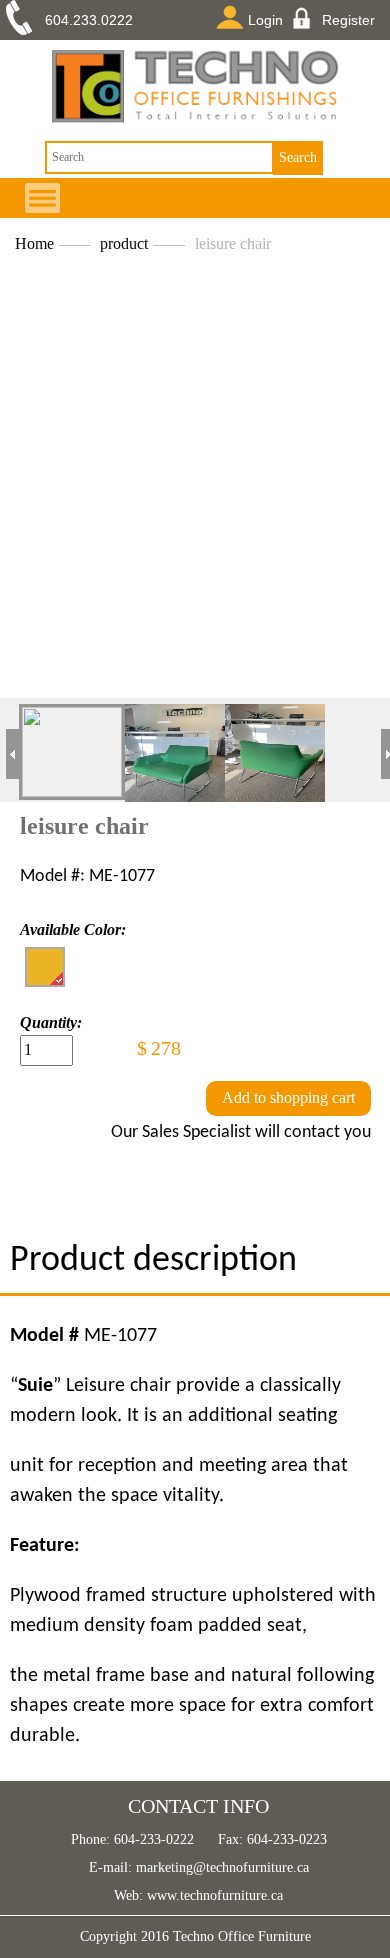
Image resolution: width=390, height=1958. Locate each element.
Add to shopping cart (288, 1097)
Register (348, 20)
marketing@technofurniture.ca (220, 1867)
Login (265, 20)
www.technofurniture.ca (213, 1895)
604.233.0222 (89, 20)
